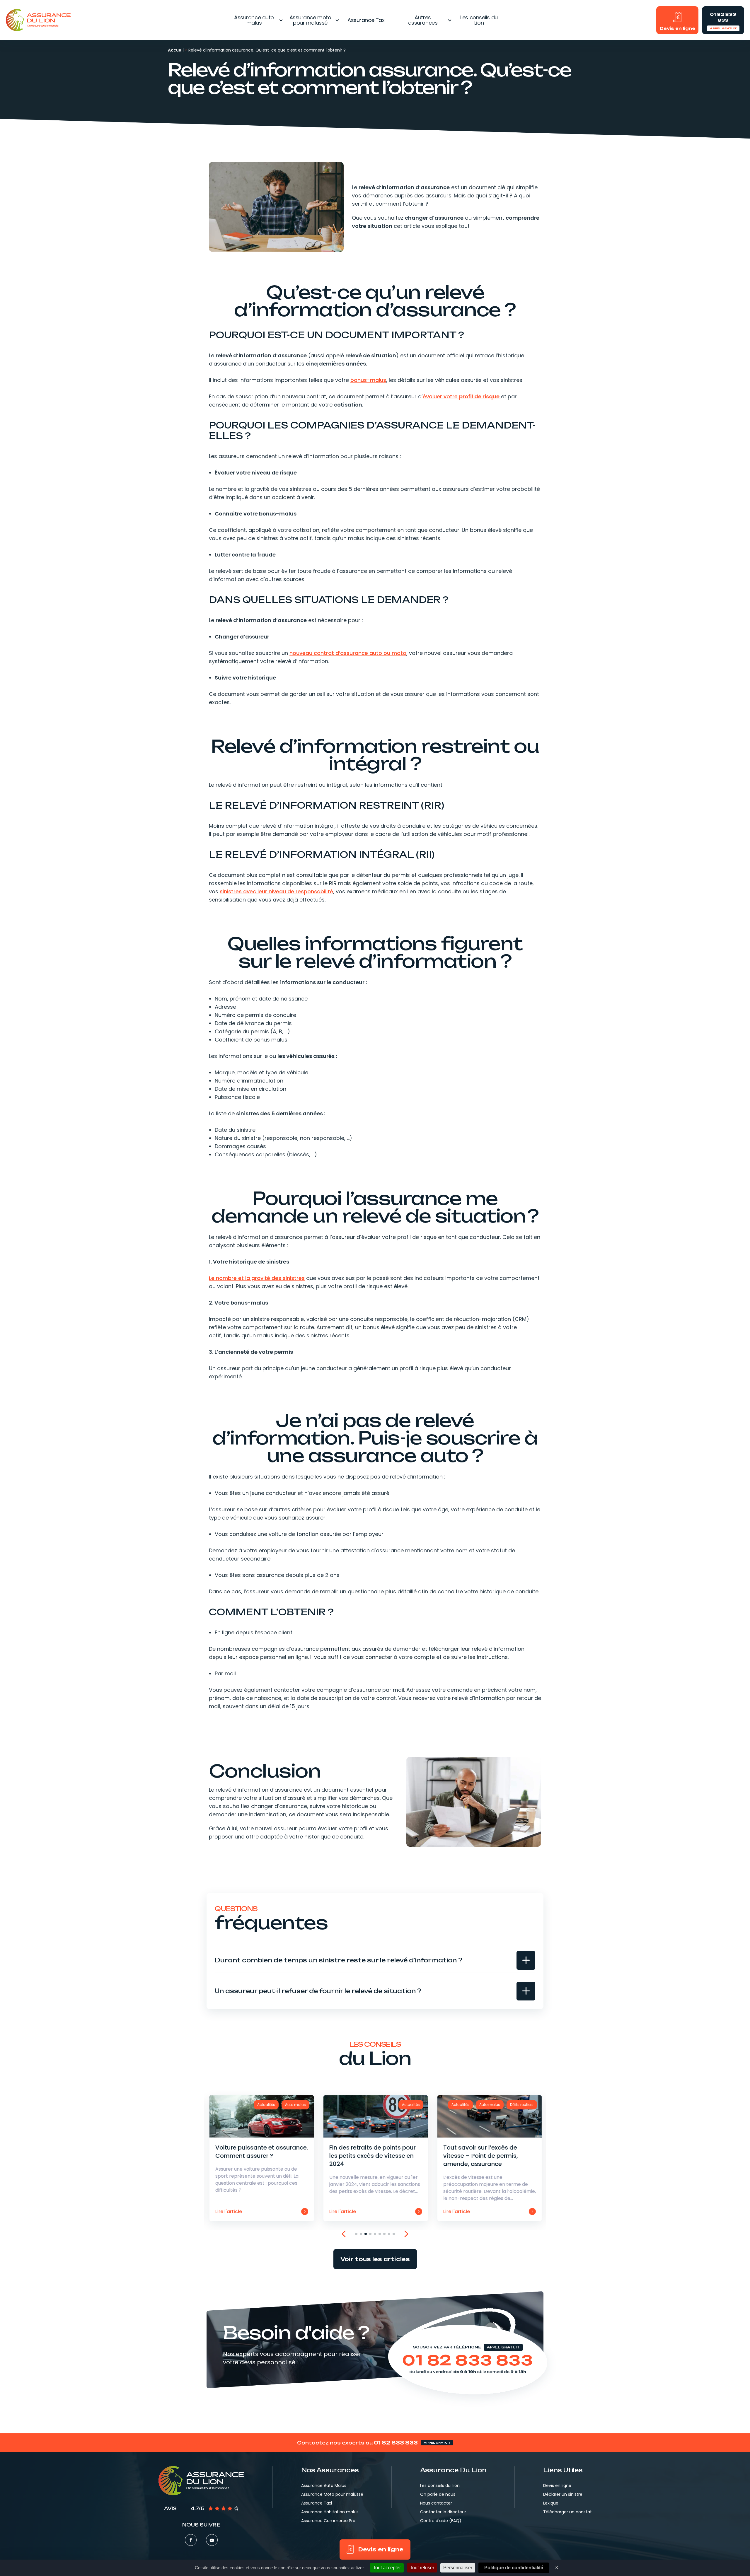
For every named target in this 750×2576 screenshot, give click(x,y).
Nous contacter (436, 2503)
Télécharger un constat (567, 2512)
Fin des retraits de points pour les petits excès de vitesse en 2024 (261, 2158)
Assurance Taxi (367, 20)
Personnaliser (458, 2568)
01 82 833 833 (468, 2360)
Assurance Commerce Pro (328, 2521)
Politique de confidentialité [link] (514, 2568)
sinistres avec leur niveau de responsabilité (276, 891)
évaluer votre (461, 396)
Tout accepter (387, 2568)
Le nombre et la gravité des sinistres (257, 1278)
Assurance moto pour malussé (310, 20)
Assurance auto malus (254, 20)
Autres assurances (423, 20)
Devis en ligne (557, 2485)
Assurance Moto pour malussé (332, 2494)
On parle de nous (438, 2494)
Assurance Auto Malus (324, 2485)
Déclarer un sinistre (563, 2494)
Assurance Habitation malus (330, 2512)
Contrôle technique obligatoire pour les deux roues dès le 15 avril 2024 (489, 2158)
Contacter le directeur (443, 2512)
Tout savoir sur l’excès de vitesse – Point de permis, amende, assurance (375, 2158)
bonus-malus (368, 380)
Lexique (551, 2503)
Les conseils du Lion (479, 20)
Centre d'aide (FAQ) (441, 2521)
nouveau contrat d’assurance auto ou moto (348, 653)
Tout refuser (422, 2568)
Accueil (176, 50)
